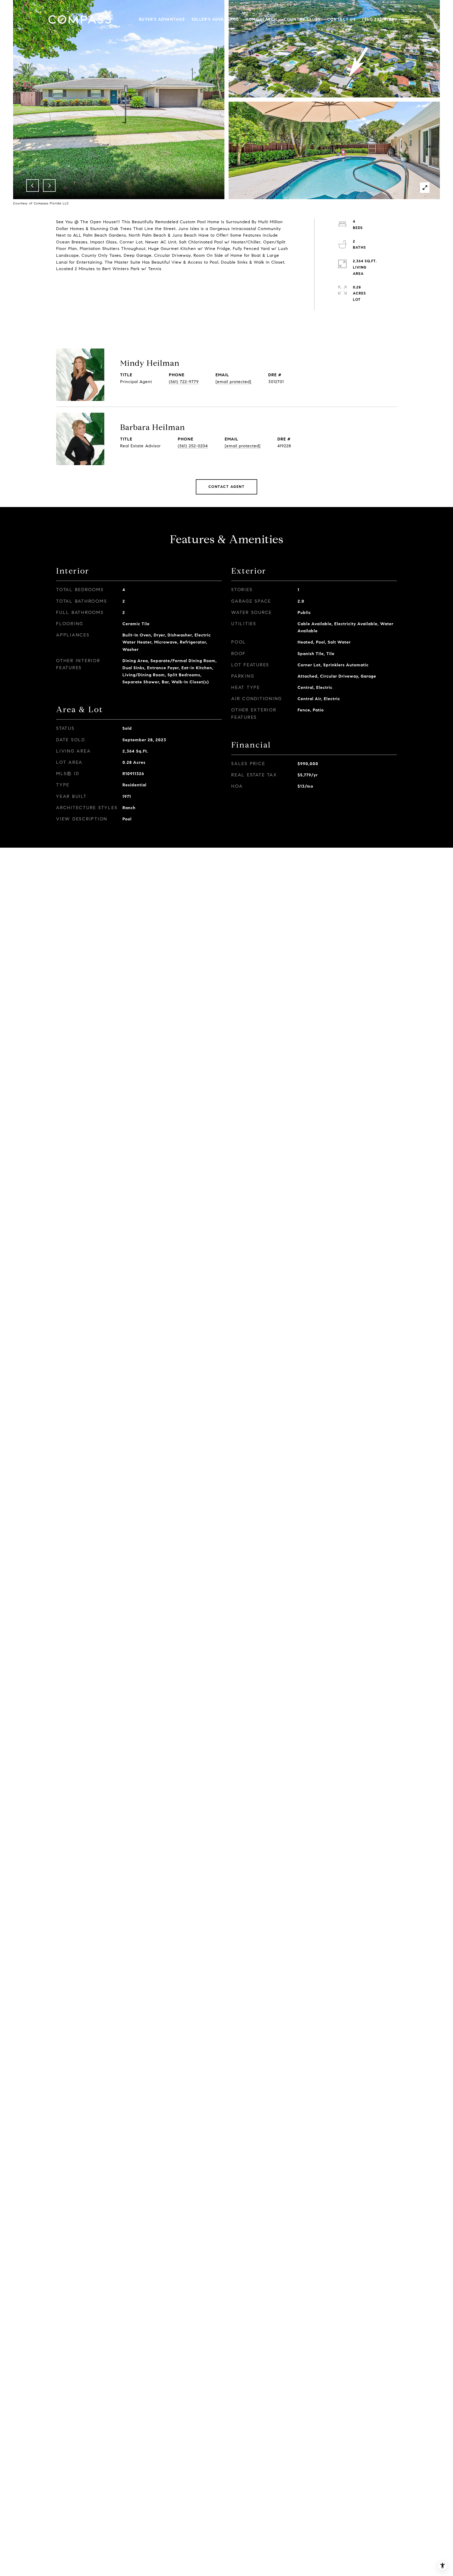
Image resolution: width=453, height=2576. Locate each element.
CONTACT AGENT (227, 487)
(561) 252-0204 (193, 446)
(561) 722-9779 (184, 382)
